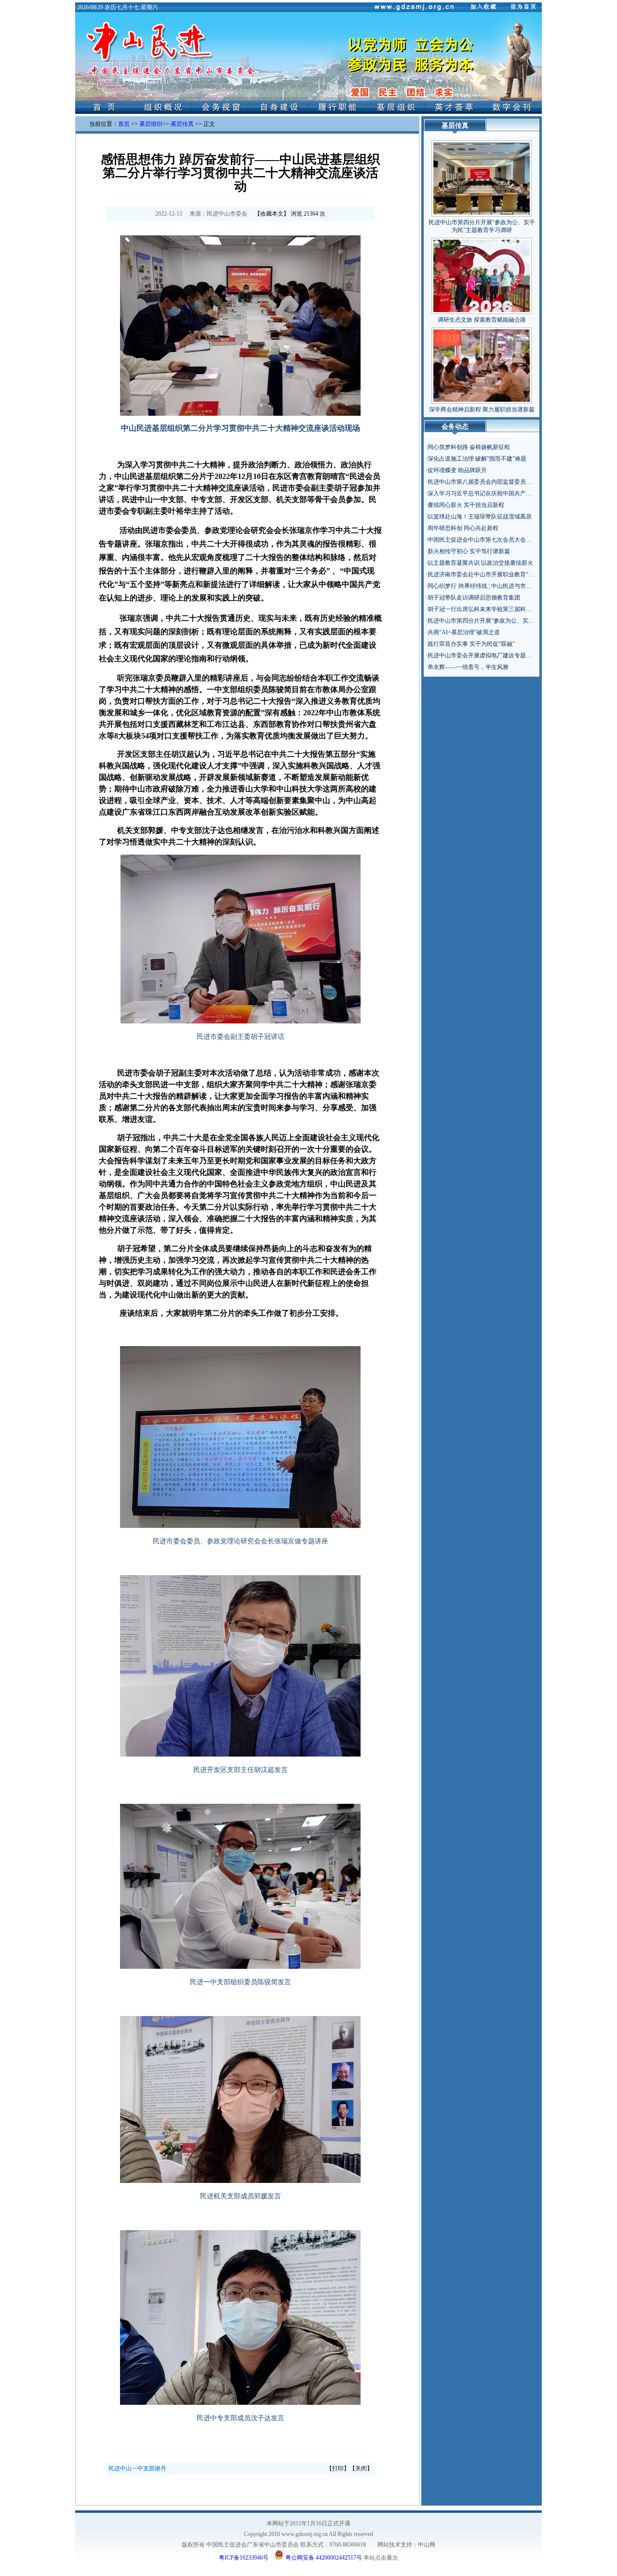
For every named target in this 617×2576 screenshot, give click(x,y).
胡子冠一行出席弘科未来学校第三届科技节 (483, 609)
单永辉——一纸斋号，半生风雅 (468, 667)
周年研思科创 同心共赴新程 (463, 528)
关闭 (361, 2468)
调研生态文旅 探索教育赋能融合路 (482, 320)
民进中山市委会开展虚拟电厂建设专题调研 (483, 655)
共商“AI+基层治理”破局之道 (464, 632)
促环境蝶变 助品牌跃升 (457, 470)
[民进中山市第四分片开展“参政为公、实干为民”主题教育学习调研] (482, 177)
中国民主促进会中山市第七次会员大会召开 (483, 540)
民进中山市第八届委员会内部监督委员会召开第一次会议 (500, 482)
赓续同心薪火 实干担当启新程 (466, 505)
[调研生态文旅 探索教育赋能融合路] (482, 274)
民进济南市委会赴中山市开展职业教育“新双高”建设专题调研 (505, 574)
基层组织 (151, 124)
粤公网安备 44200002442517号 (323, 2557)
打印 (338, 2468)
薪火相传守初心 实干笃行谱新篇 (469, 551)
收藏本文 (272, 214)
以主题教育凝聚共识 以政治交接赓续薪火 (480, 563)
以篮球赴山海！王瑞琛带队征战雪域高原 (480, 517)
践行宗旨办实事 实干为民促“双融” (471, 644)
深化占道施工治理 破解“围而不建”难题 (477, 459)
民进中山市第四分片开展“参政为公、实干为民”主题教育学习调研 (511, 621)
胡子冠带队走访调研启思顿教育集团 (474, 598)
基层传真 (182, 124)
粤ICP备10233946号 (244, 2558)
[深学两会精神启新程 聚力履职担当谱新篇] (482, 364)
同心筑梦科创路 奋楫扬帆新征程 (469, 447)
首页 (124, 124)
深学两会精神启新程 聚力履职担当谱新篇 (482, 409)
